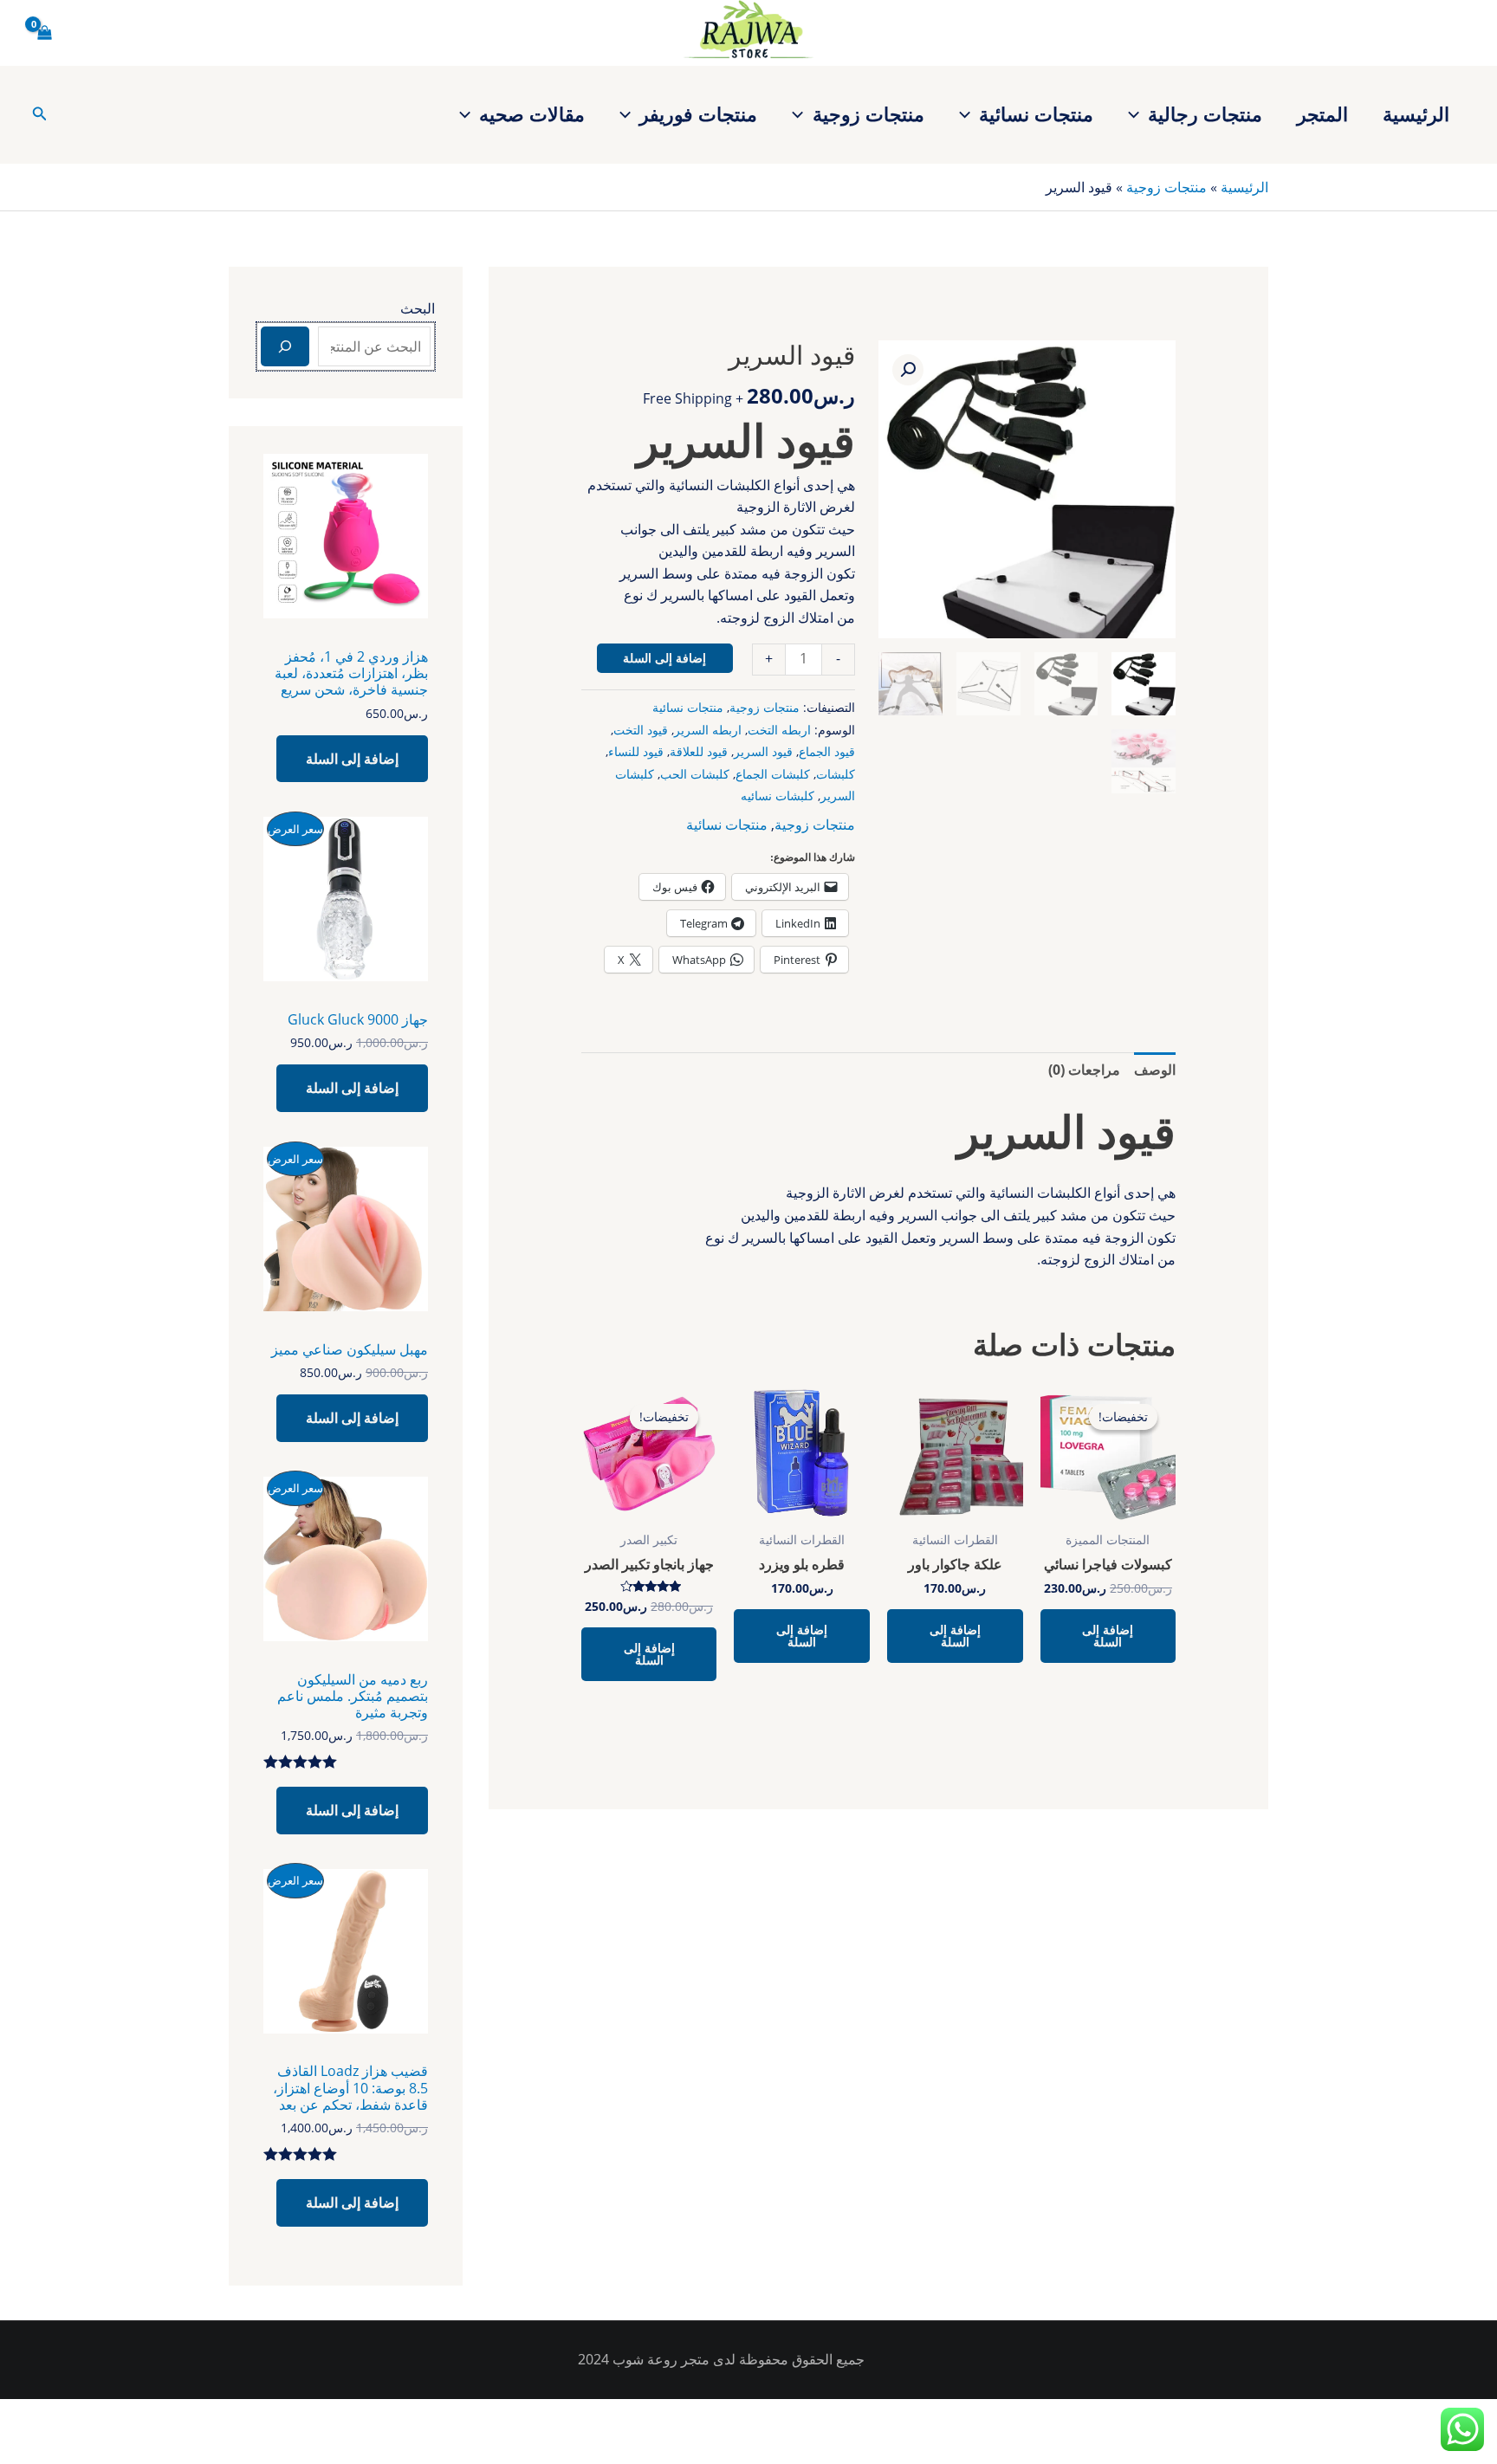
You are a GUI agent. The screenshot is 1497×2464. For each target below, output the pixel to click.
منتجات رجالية (1205, 113)
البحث (418, 308)
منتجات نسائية (1036, 113)
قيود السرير (763, 751)
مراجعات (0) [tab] (1084, 1070)
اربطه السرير (708, 730)
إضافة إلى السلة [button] (1108, 1636)
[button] (1138, 113)
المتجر (1322, 113)
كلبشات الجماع (773, 774)
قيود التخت (641, 730)
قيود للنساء (636, 751)
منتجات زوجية (868, 113)
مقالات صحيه (532, 113)
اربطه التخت (779, 730)
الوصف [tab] (1155, 1070)
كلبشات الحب (695, 774)
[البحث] (285, 346)
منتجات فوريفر (698, 113)
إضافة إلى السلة (664, 658)
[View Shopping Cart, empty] (45, 33)
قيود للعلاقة (699, 751)
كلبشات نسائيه (778, 795)
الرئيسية (1416, 113)
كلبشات (836, 774)
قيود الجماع (827, 751)
